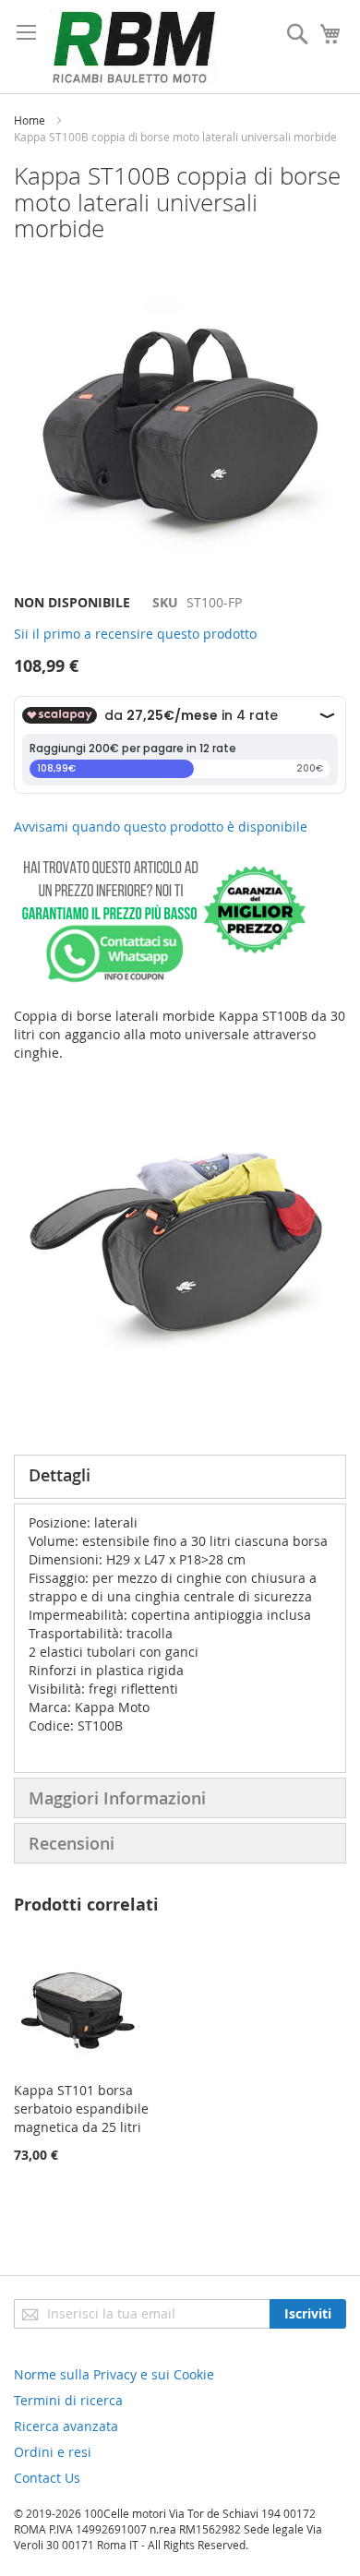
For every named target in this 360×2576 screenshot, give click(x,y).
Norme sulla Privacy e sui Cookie (114, 2374)
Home (30, 120)
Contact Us (47, 2478)
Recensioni (72, 1843)
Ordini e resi (53, 2452)
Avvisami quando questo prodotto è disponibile (161, 827)
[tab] (180, 1477)
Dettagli (60, 1475)
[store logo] (134, 47)
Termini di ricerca (68, 2400)
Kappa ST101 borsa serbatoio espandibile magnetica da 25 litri (81, 2109)
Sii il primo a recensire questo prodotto (135, 634)
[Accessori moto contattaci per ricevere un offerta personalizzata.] (160, 979)
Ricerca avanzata (66, 2426)
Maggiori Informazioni (117, 1798)
